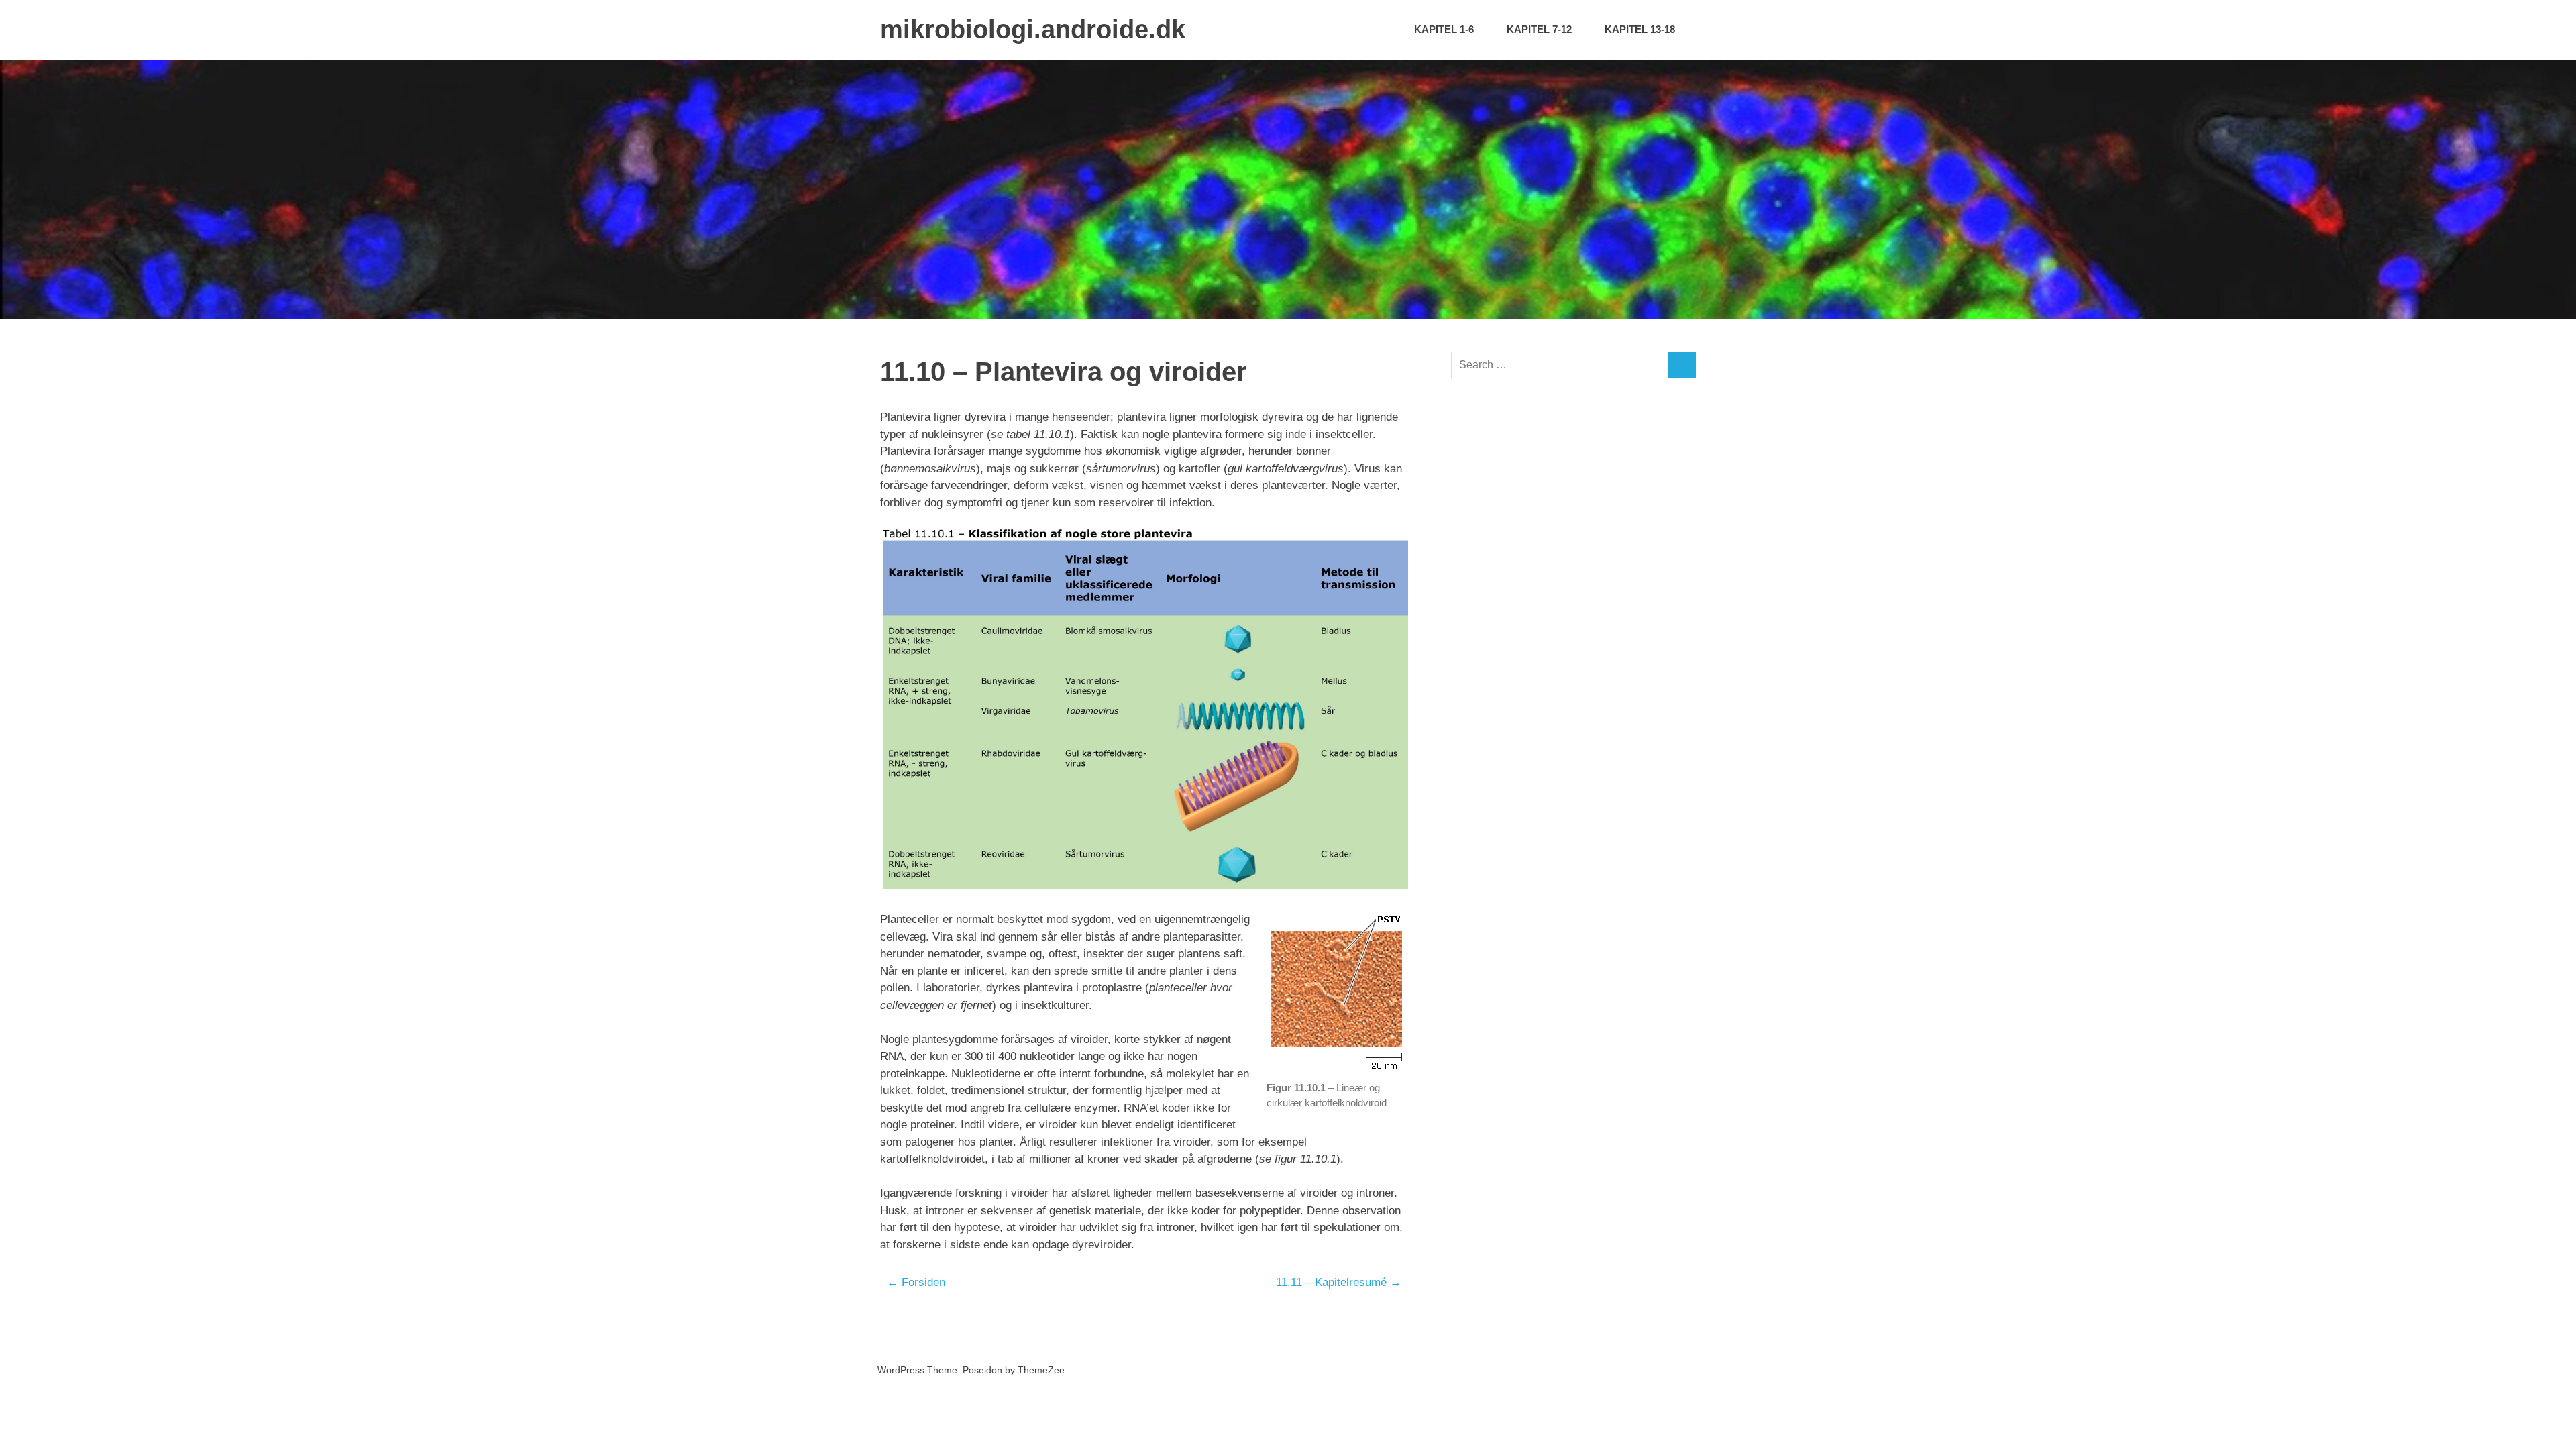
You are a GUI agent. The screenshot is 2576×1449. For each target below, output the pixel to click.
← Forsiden (916, 1282)
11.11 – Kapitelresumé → (1339, 1282)
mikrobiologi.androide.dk (1033, 30)
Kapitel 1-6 (1444, 29)
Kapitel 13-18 (1640, 29)
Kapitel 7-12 (1539, 29)
